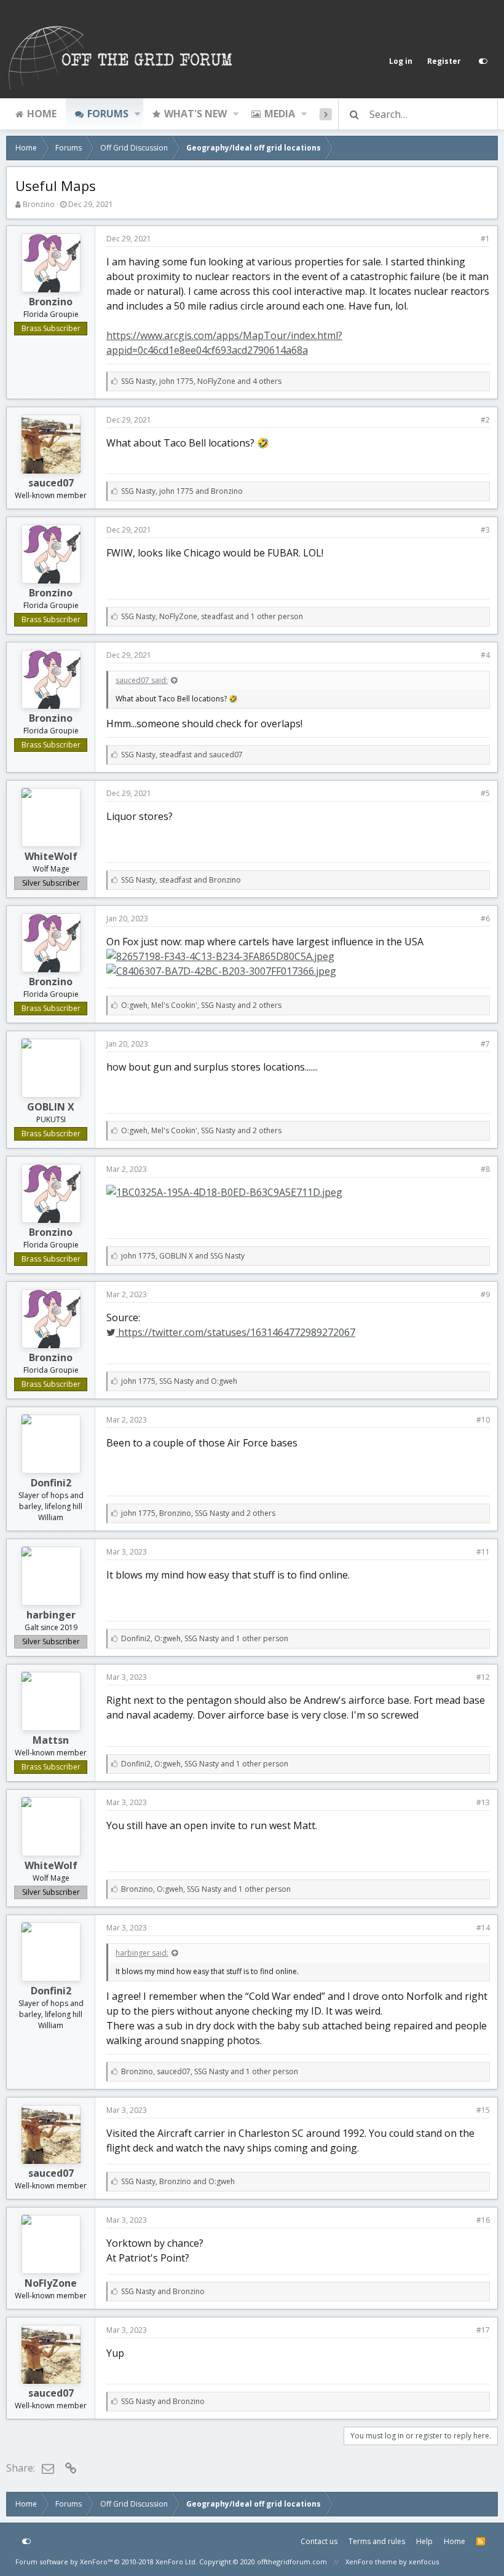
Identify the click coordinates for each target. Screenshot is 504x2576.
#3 (485, 530)
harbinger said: (142, 1953)
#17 (483, 2330)
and (163, 2291)
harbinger (51, 1615)
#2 (485, 420)
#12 (483, 1677)
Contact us (319, 2541)
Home (42, 114)
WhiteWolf (51, 856)
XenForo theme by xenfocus (392, 2562)
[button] (137, 114)
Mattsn (51, 1740)
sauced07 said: (142, 680)
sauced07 (51, 483)
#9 (485, 1294)
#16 (483, 2220)
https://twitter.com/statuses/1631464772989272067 (235, 1332)
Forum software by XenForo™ (106, 2562)
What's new (195, 114)
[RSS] (481, 2542)
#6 (485, 919)
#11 (483, 1552)
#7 (485, 1044)
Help (424, 2541)
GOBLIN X (51, 1107)
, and (182, 491)
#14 (483, 1928)
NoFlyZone (51, 2283)
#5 (485, 793)
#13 (483, 1802)
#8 (485, 1169)
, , (201, 381)
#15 (483, 2110)
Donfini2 (51, 1483)
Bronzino (39, 204)
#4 (485, 655)
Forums (108, 114)
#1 (485, 239)
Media (280, 114)
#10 (483, 1420)
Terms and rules (377, 2541)
